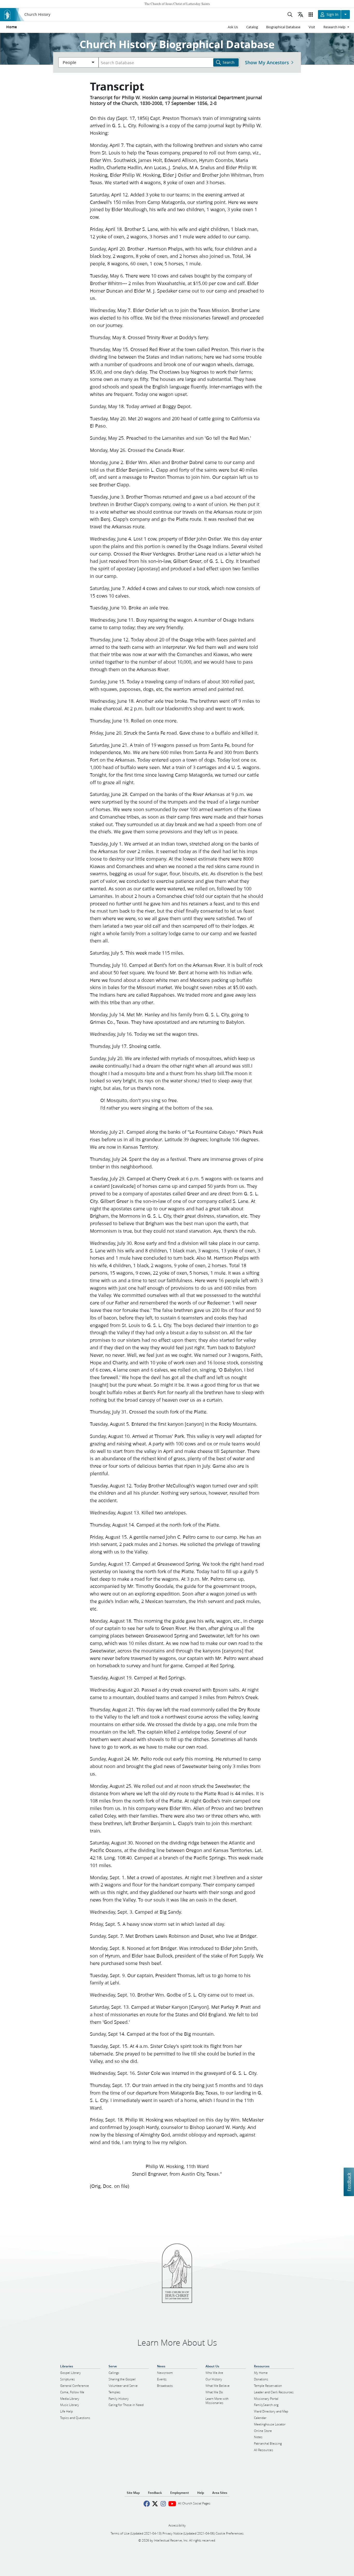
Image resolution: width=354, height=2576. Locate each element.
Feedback (349, 2182)
